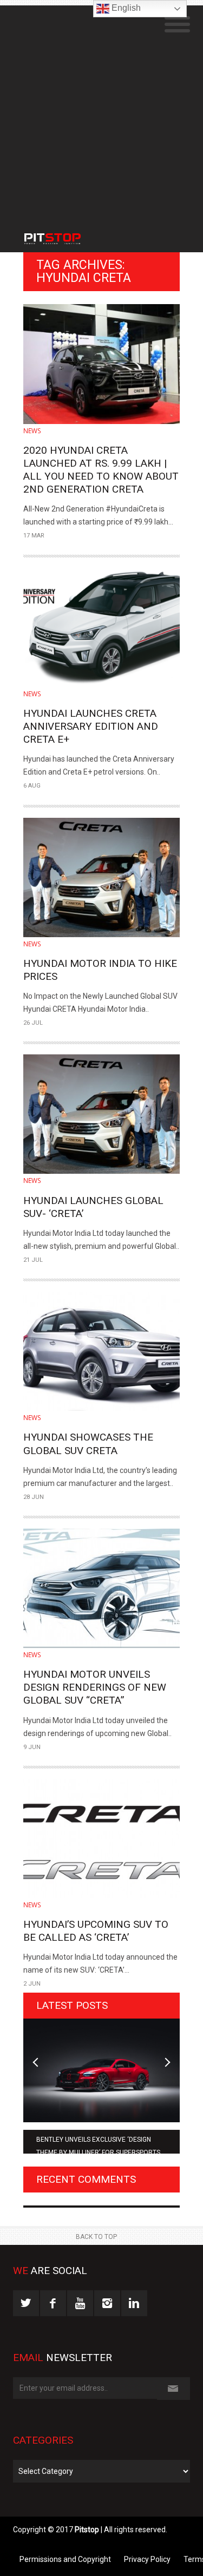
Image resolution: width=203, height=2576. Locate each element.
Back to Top (96, 2237)
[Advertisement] (101, 107)
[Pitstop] (63, 233)
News (32, 431)
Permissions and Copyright (65, 2559)
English (125, 8)
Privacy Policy (147, 2559)
